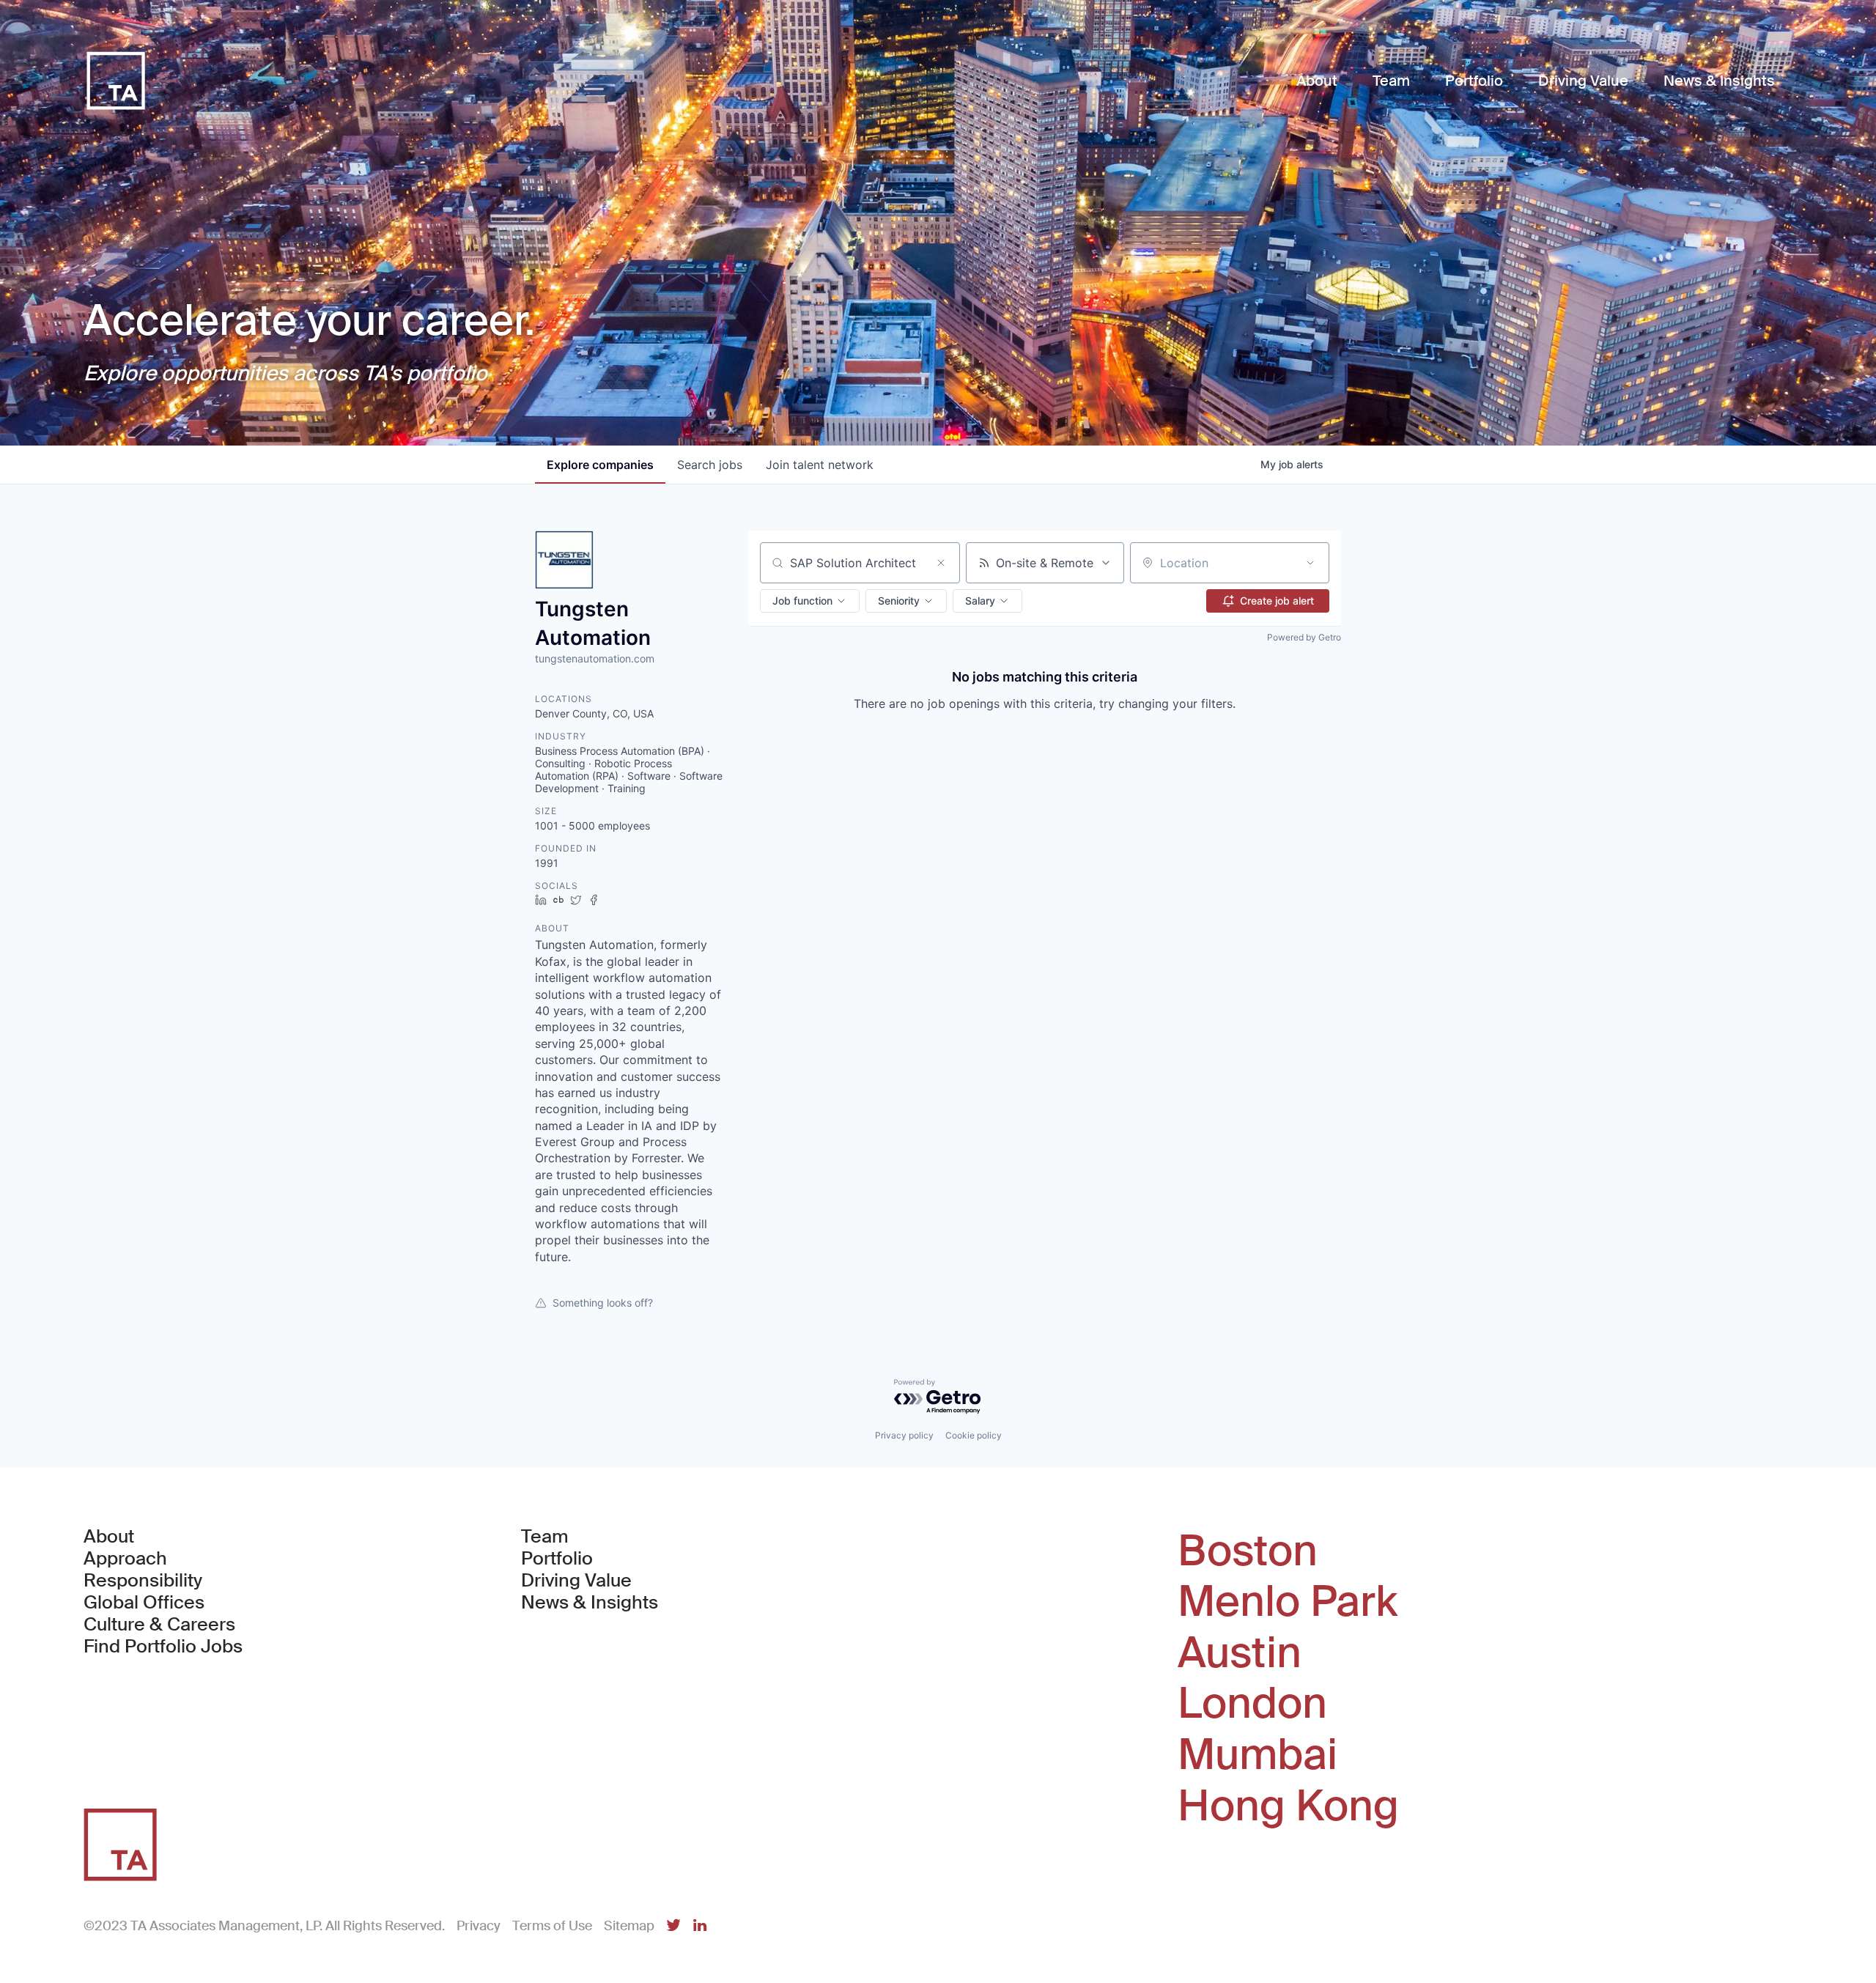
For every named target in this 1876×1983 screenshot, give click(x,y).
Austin (1240, 1653)
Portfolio (557, 1559)
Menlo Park (1288, 1602)
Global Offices (144, 1603)
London (1252, 1704)
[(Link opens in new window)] (673, 1926)
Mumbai (1258, 1755)
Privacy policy (904, 1435)
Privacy (479, 1926)
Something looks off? (603, 1303)
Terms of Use (552, 1926)
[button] (810, 601)
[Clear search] (941, 563)
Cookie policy (974, 1435)
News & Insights (590, 1603)
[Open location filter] (1310, 563)
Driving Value (576, 1581)
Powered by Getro (1304, 637)
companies (600, 465)
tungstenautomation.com (595, 658)
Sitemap (629, 1926)
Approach (125, 1559)
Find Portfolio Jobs (163, 1647)
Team (545, 1537)
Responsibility (143, 1581)
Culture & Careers (159, 1625)
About (109, 1537)
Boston (1248, 1551)
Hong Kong (1288, 1806)
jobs (710, 465)
